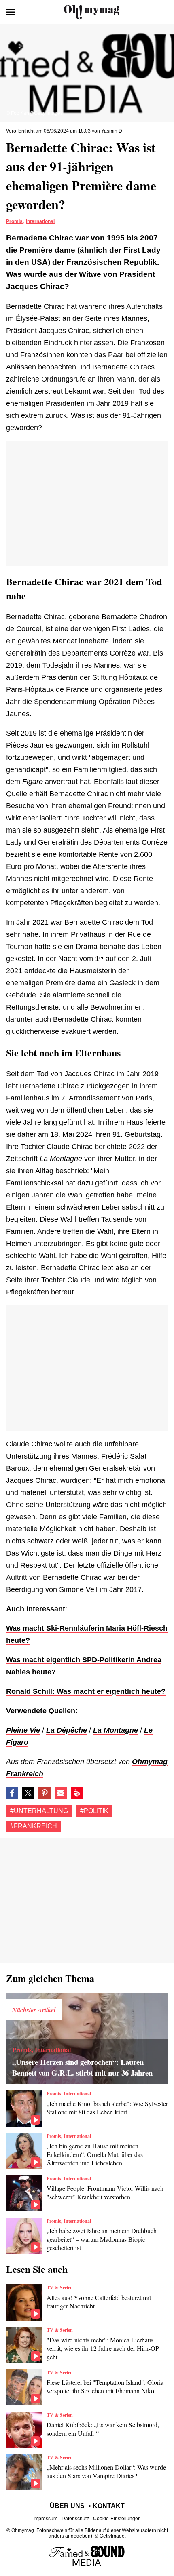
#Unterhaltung (39, 1811)
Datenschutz (75, 2519)
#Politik (94, 1811)
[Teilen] (45, 1793)
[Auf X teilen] (28, 1793)
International (40, 221)
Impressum (45, 2519)
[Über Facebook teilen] (12, 1793)
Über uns (67, 2506)
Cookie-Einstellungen (117, 2519)
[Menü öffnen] (11, 12)
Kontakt (109, 2506)
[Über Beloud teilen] (77, 1793)
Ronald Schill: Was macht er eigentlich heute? (86, 1691)
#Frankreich (34, 1826)
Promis (14, 221)
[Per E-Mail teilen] (61, 1793)
